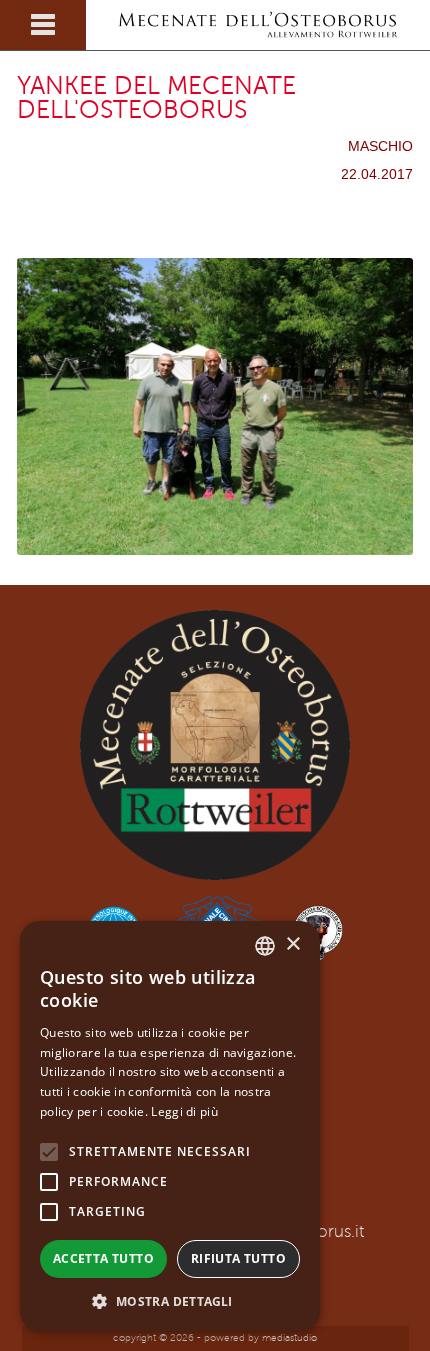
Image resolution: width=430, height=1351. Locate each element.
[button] (170, 1301)
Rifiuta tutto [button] (238, 1258)
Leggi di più (184, 1111)
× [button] (292, 944)
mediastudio (289, 1337)
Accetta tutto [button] (103, 1258)
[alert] (170, 1126)
